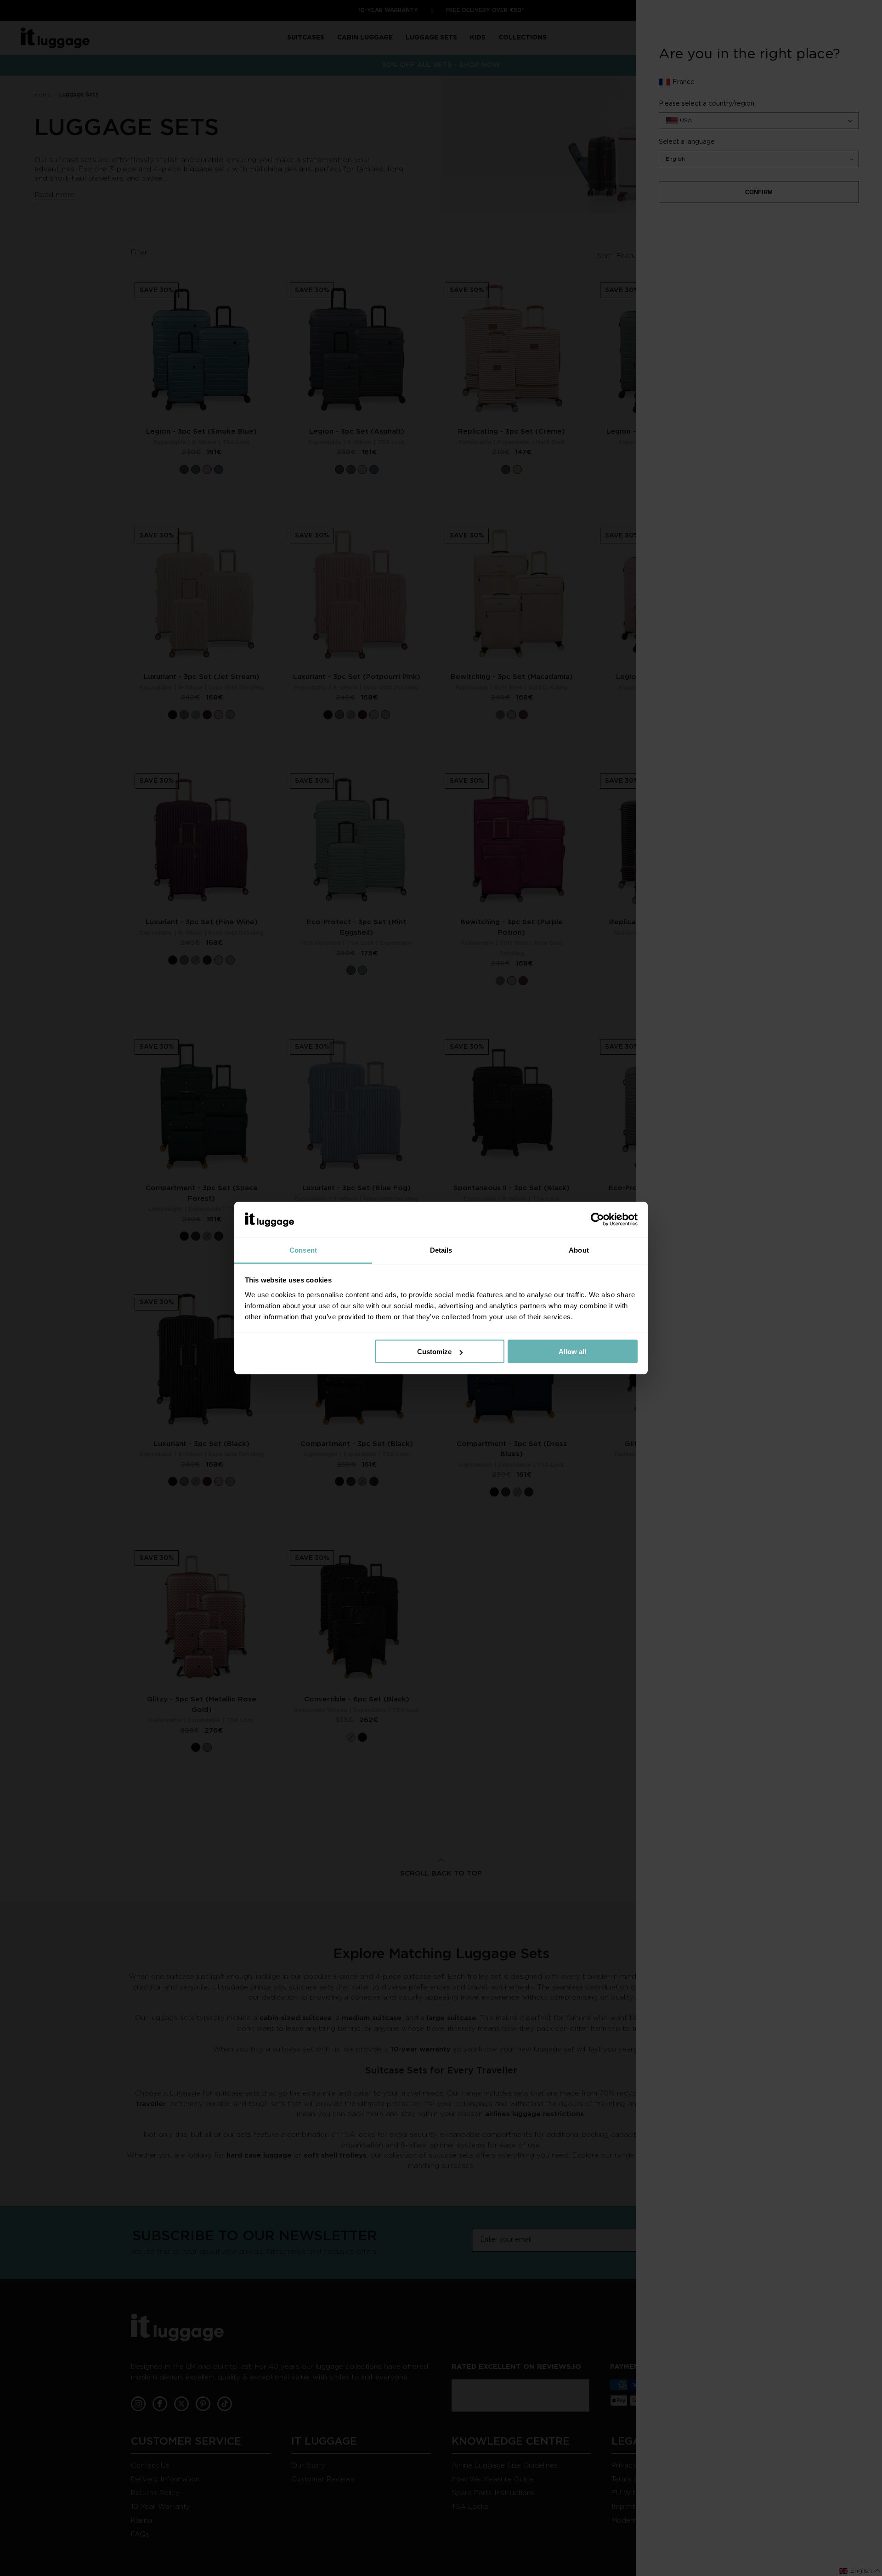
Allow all (572, 1352)
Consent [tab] (303, 1250)
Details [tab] (441, 1250)
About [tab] (579, 1250)
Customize (434, 1352)
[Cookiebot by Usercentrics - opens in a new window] (597, 1220)
